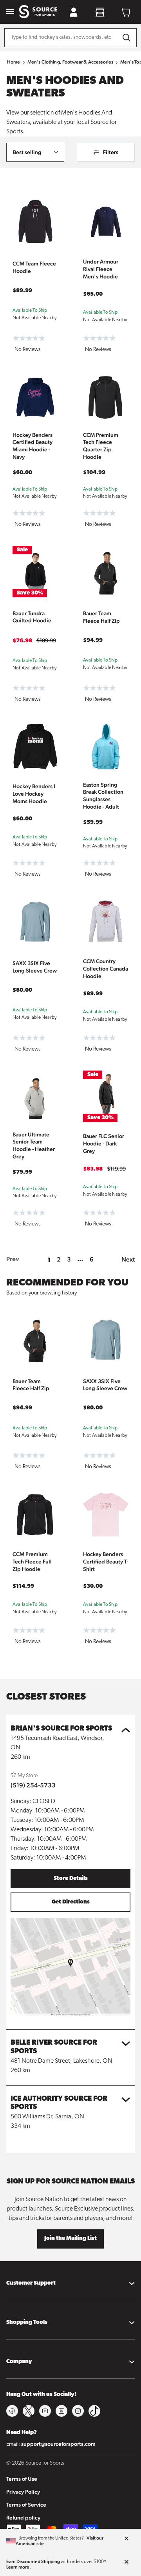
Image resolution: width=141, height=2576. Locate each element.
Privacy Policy (23, 2492)
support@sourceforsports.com (58, 2444)
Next (128, 1259)
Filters (111, 152)
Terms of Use (22, 2479)
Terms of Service (26, 2505)
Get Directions (71, 1902)
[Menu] (10, 12)
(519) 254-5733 (33, 1785)
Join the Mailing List (70, 2239)
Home (14, 62)
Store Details (71, 1879)
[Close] (127, 2539)
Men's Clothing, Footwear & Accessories (70, 62)
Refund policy (23, 2518)
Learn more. (19, 2567)
